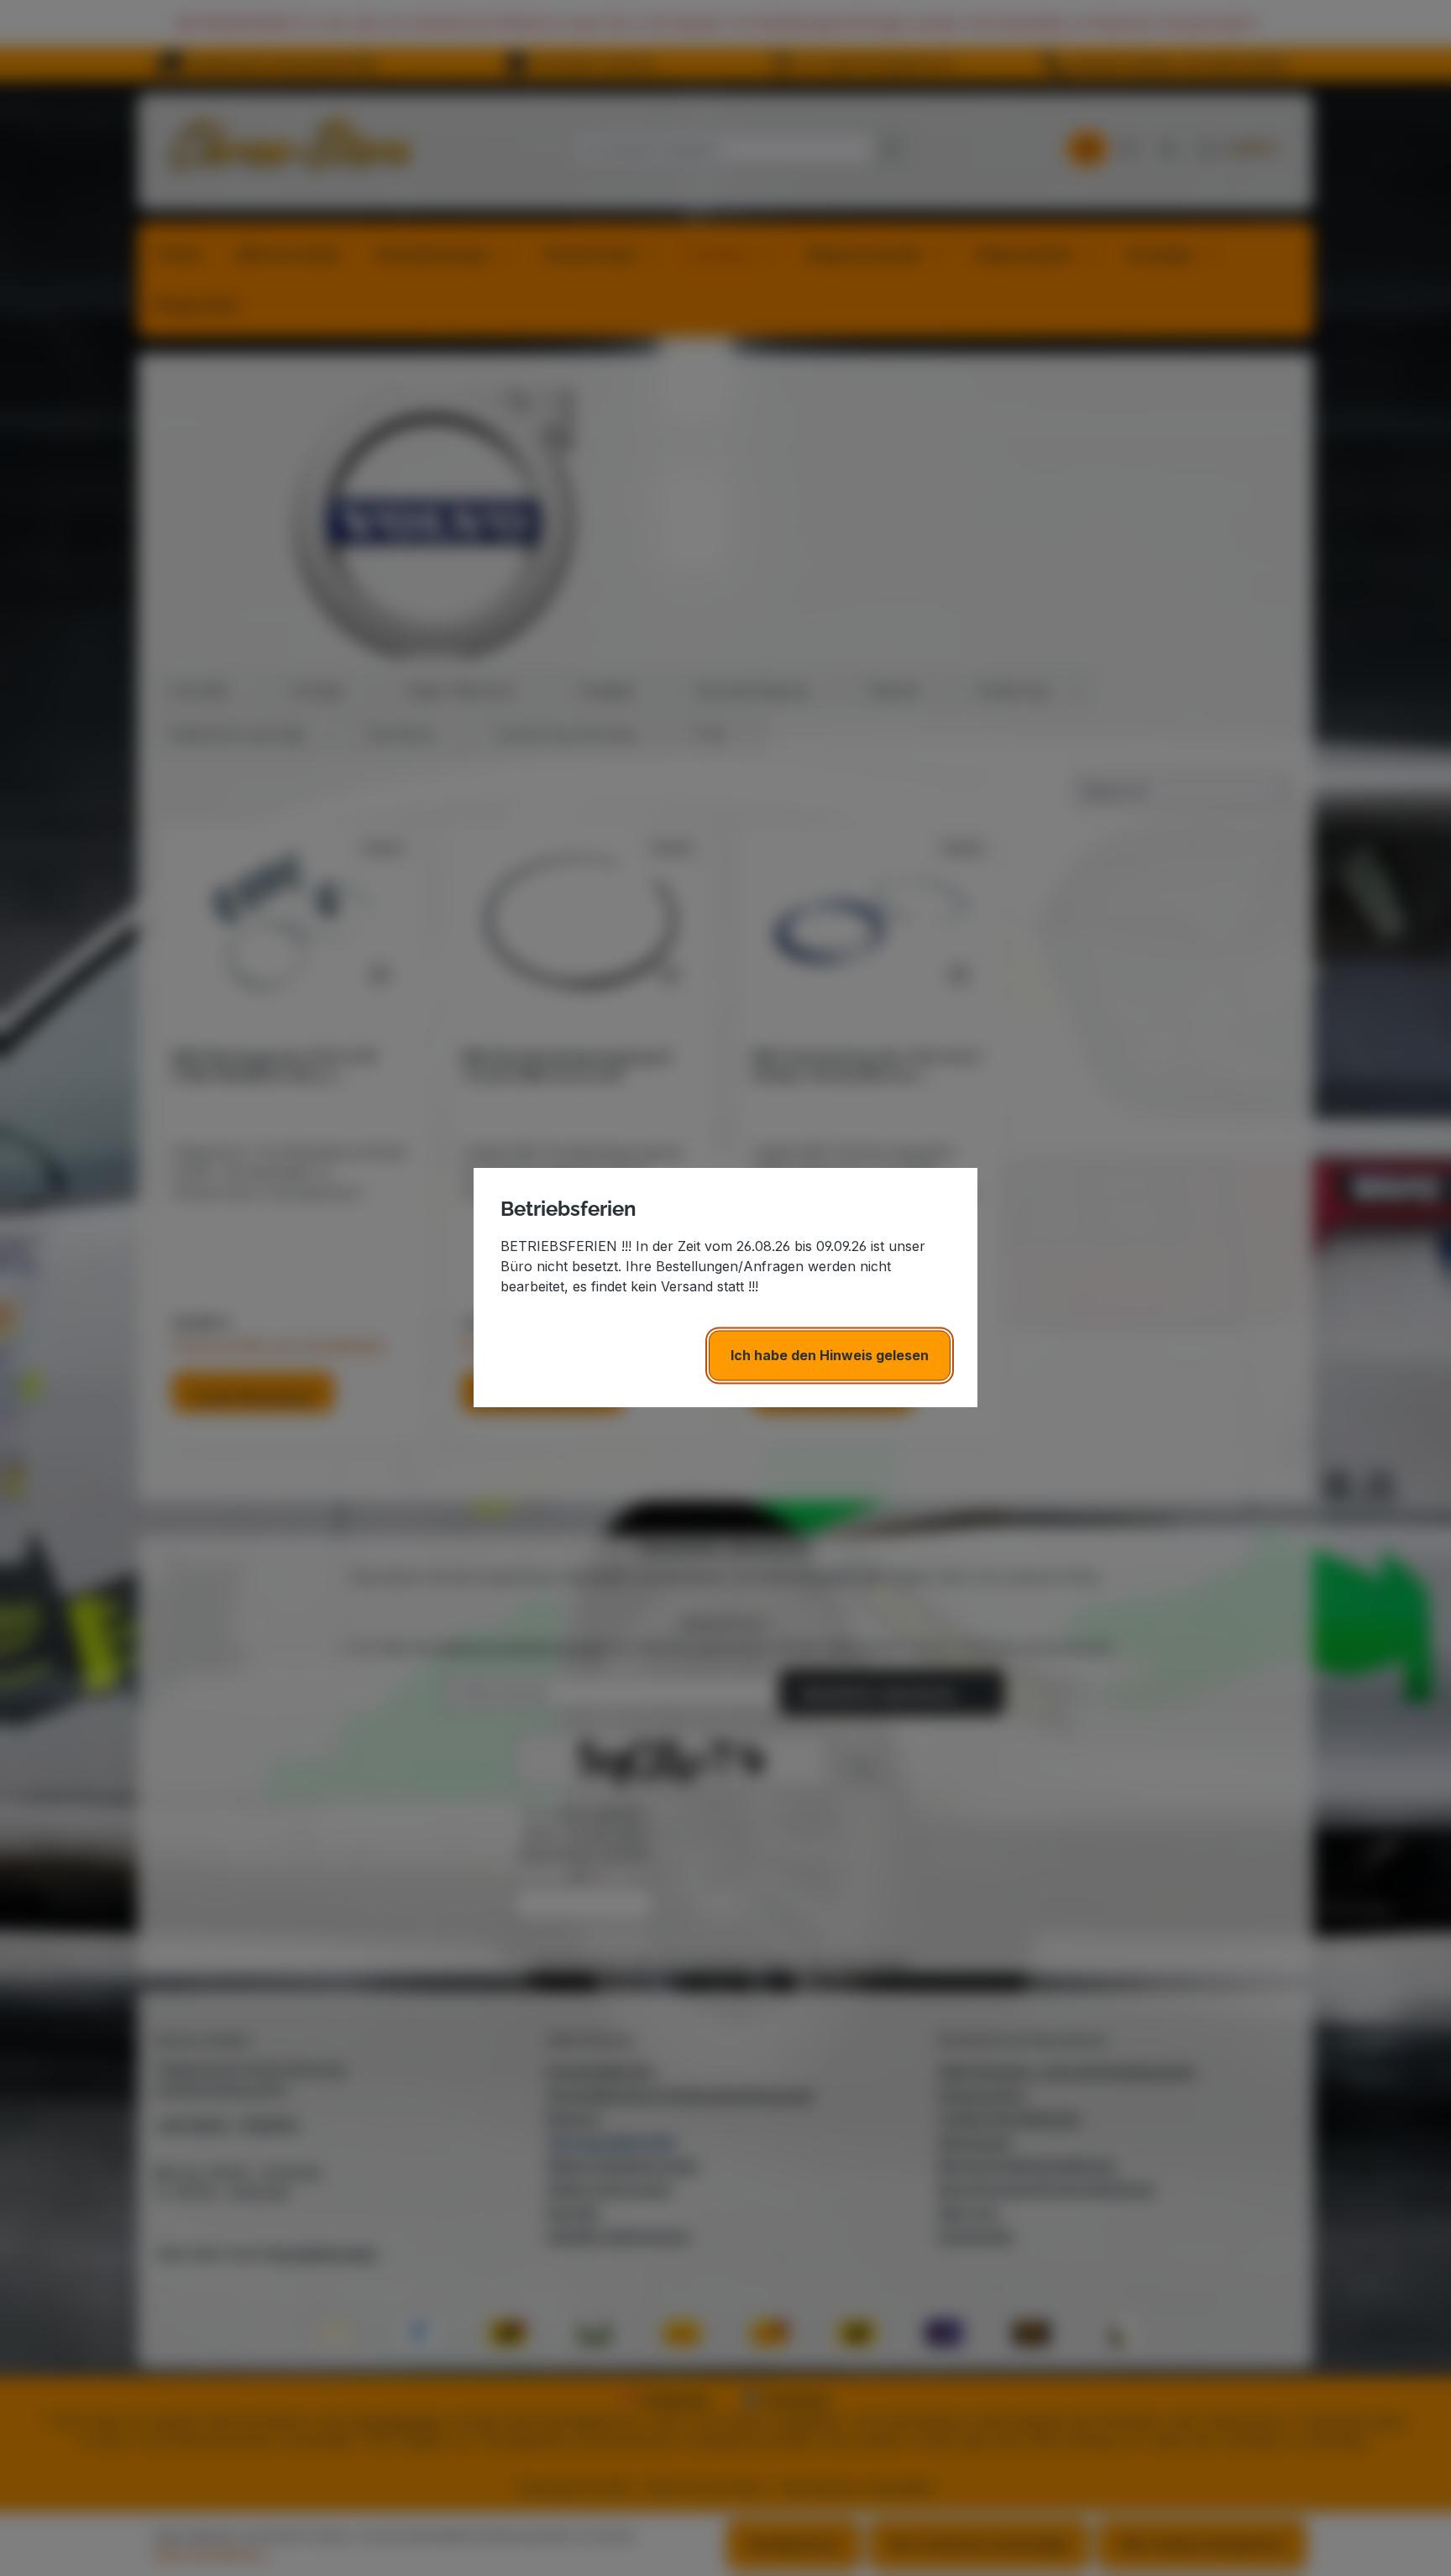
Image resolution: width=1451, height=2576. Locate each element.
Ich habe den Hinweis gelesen (830, 1356)
